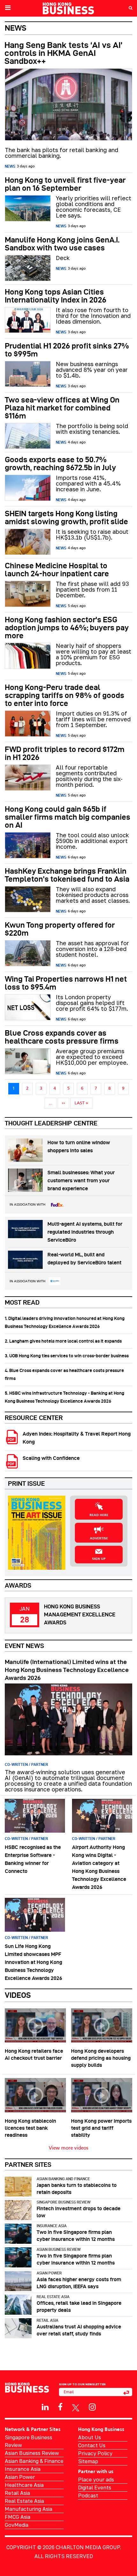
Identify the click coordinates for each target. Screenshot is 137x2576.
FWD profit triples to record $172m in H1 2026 (65, 753)
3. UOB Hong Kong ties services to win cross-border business (67, 1356)
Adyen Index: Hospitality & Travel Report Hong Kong (77, 1438)
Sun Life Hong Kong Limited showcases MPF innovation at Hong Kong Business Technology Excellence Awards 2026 (33, 1962)
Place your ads (96, 2480)
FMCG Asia (18, 2517)
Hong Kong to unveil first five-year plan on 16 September (65, 184)
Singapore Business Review (64, 2202)
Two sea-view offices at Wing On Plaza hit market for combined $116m (62, 408)
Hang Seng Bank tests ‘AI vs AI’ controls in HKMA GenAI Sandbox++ (63, 53)
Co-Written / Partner (26, 1764)
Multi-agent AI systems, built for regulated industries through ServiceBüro (85, 1232)
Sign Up (99, 1559)
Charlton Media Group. (88, 2547)
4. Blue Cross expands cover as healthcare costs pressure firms (64, 1374)
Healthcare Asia (24, 2485)
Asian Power (49, 2273)
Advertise (99, 1538)
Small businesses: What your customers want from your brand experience (81, 1181)
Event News (24, 1646)
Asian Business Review (59, 2249)
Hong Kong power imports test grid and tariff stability (101, 2128)
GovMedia (17, 2525)
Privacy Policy (95, 2453)
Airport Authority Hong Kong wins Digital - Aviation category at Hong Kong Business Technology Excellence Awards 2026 (99, 1867)
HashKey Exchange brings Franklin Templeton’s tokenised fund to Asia (67, 875)
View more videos (68, 2148)
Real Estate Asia (53, 2297)
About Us (90, 2437)
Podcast (88, 2495)
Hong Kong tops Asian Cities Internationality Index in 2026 (56, 296)
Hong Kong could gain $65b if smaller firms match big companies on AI (68, 817)
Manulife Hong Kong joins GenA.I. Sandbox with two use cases (62, 244)
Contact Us (92, 2445)
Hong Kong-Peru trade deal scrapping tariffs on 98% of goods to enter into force (65, 695)
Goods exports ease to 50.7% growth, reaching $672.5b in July (60, 464)
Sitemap (88, 2461)
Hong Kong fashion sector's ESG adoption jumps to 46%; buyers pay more (67, 628)
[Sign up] (126, 2392)
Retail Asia (47, 2320)
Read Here (99, 1515)
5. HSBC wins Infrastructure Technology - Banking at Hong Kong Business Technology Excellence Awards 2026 (65, 1397)
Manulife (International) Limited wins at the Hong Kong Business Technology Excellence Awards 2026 (67, 1670)
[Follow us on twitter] (76, 2407)
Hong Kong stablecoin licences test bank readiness (30, 2128)
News (10, 166)
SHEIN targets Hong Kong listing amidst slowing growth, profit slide (66, 517)
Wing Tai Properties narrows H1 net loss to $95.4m (66, 983)
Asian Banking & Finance (34, 2461)
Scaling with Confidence (51, 1458)
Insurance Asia (52, 2226)
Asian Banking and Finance (63, 2179)
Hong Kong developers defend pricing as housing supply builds (101, 2058)
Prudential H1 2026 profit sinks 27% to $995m (67, 350)
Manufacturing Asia (29, 2509)
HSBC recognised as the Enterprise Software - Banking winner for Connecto (33, 1859)
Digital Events (95, 2488)
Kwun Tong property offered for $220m (60, 929)
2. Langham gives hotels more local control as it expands (63, 1341)
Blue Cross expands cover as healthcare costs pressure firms (62, 1037)
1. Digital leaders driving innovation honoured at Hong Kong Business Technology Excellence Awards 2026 (65, 1322)
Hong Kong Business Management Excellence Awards (80, 1614)
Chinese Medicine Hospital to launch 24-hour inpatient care (57, 570)
